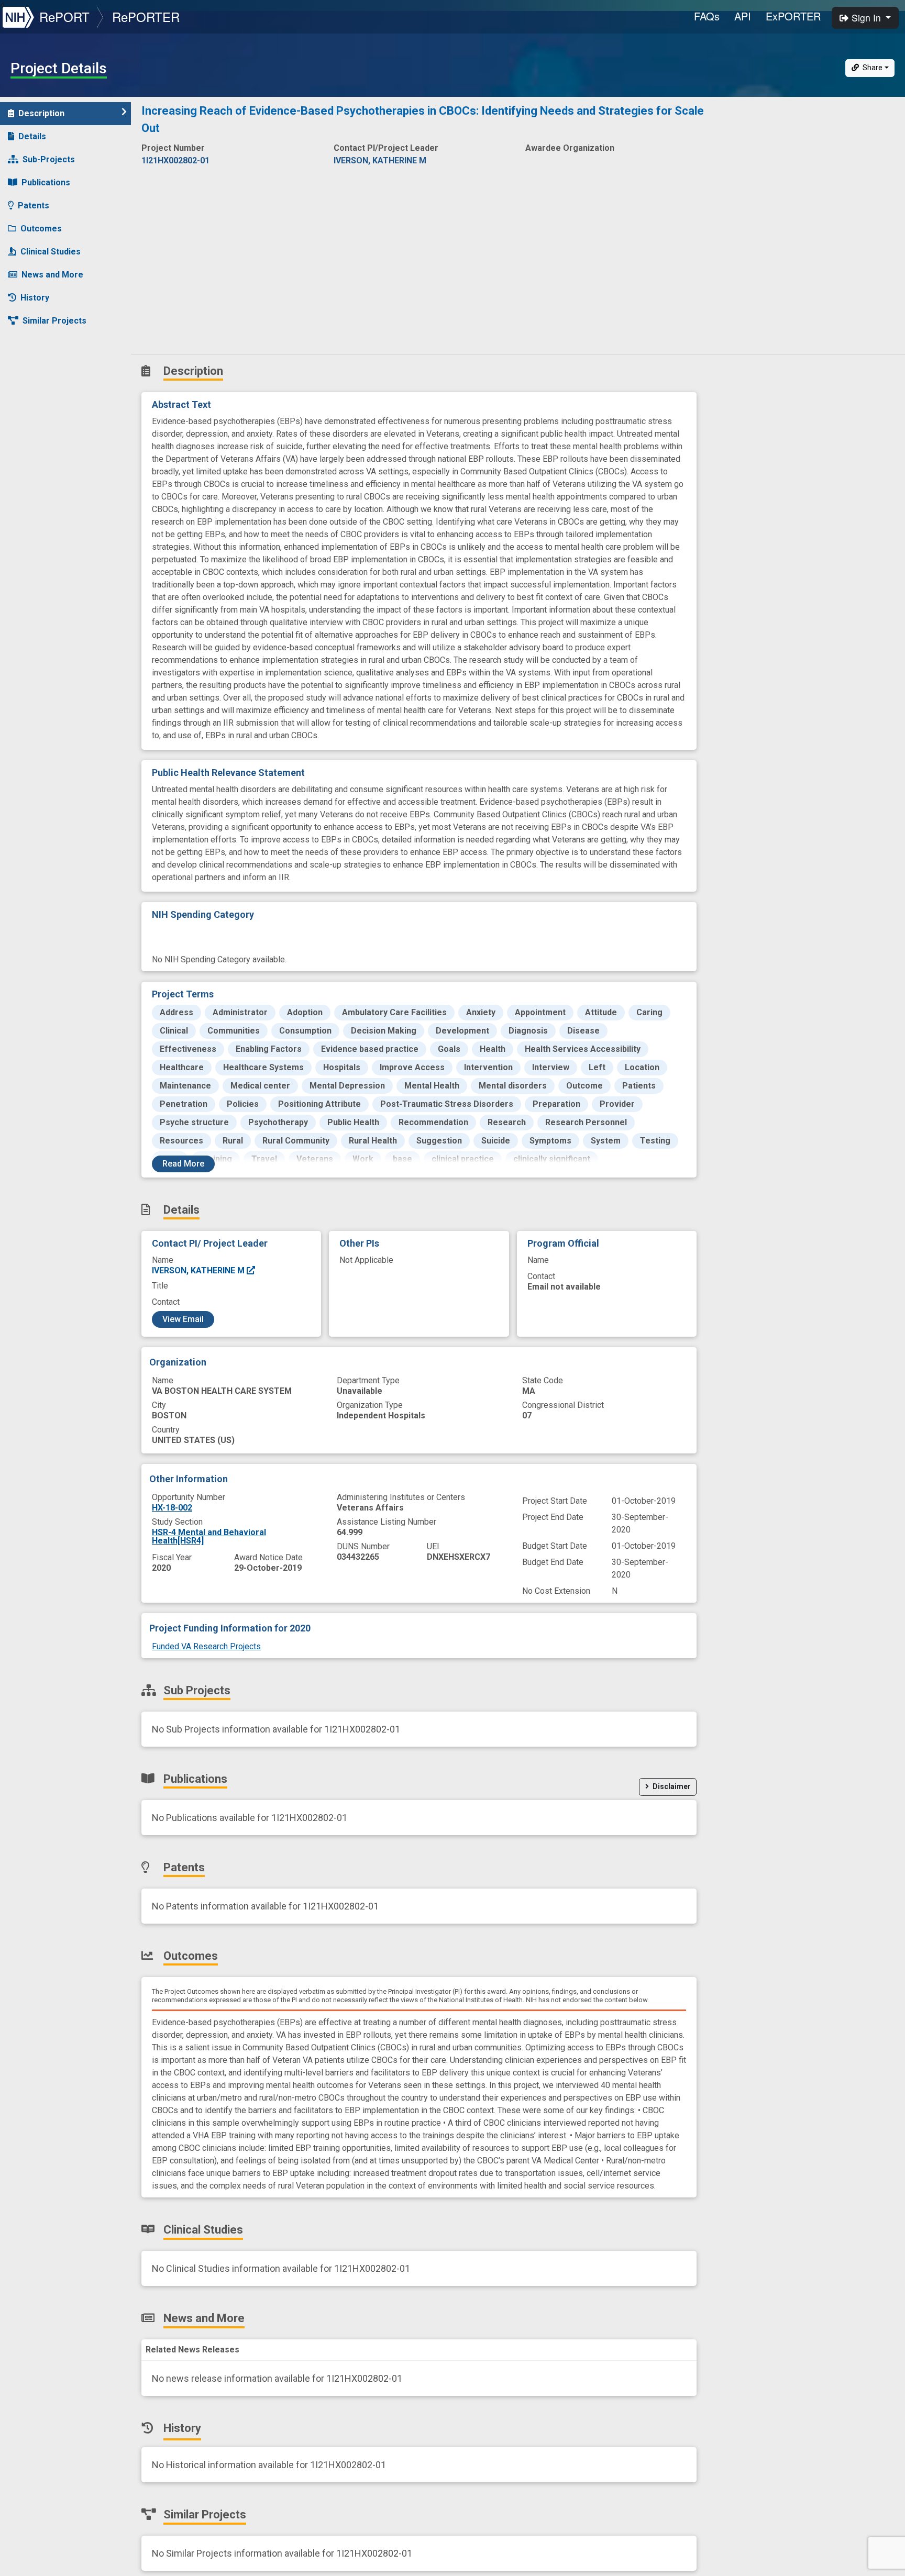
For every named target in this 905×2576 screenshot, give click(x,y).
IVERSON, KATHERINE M (199, 1270)
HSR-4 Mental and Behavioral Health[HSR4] (209, 1536)
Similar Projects (54, 321)
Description (41, 113)
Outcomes (41, 229)
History (35, 298)
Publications (46, 182)
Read (183, 1164)
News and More (52, 275)
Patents (34, 206)
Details (32, 136)
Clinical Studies (51, 252)
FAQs (707, 16)
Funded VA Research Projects (206, 1646)
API (743, 16)
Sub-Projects (49, 159)
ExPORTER (793, 16)
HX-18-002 (172, 1508)
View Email (183, 1319)
